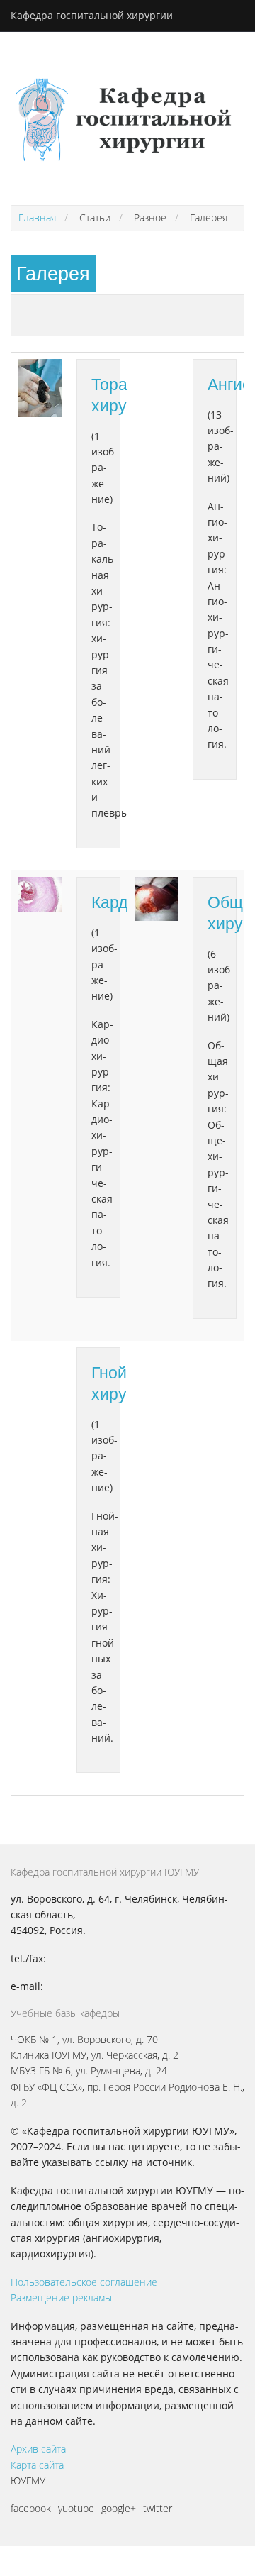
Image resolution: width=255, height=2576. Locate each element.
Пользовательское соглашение (84, 2282)
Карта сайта (37, 2465)
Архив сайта (38, 2449)
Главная (37, 217)
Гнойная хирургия (125, 1383)
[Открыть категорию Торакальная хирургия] (40, 388)
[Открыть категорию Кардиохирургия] (40, 894)
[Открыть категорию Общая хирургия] (157, 899)
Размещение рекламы (61, 2298)
